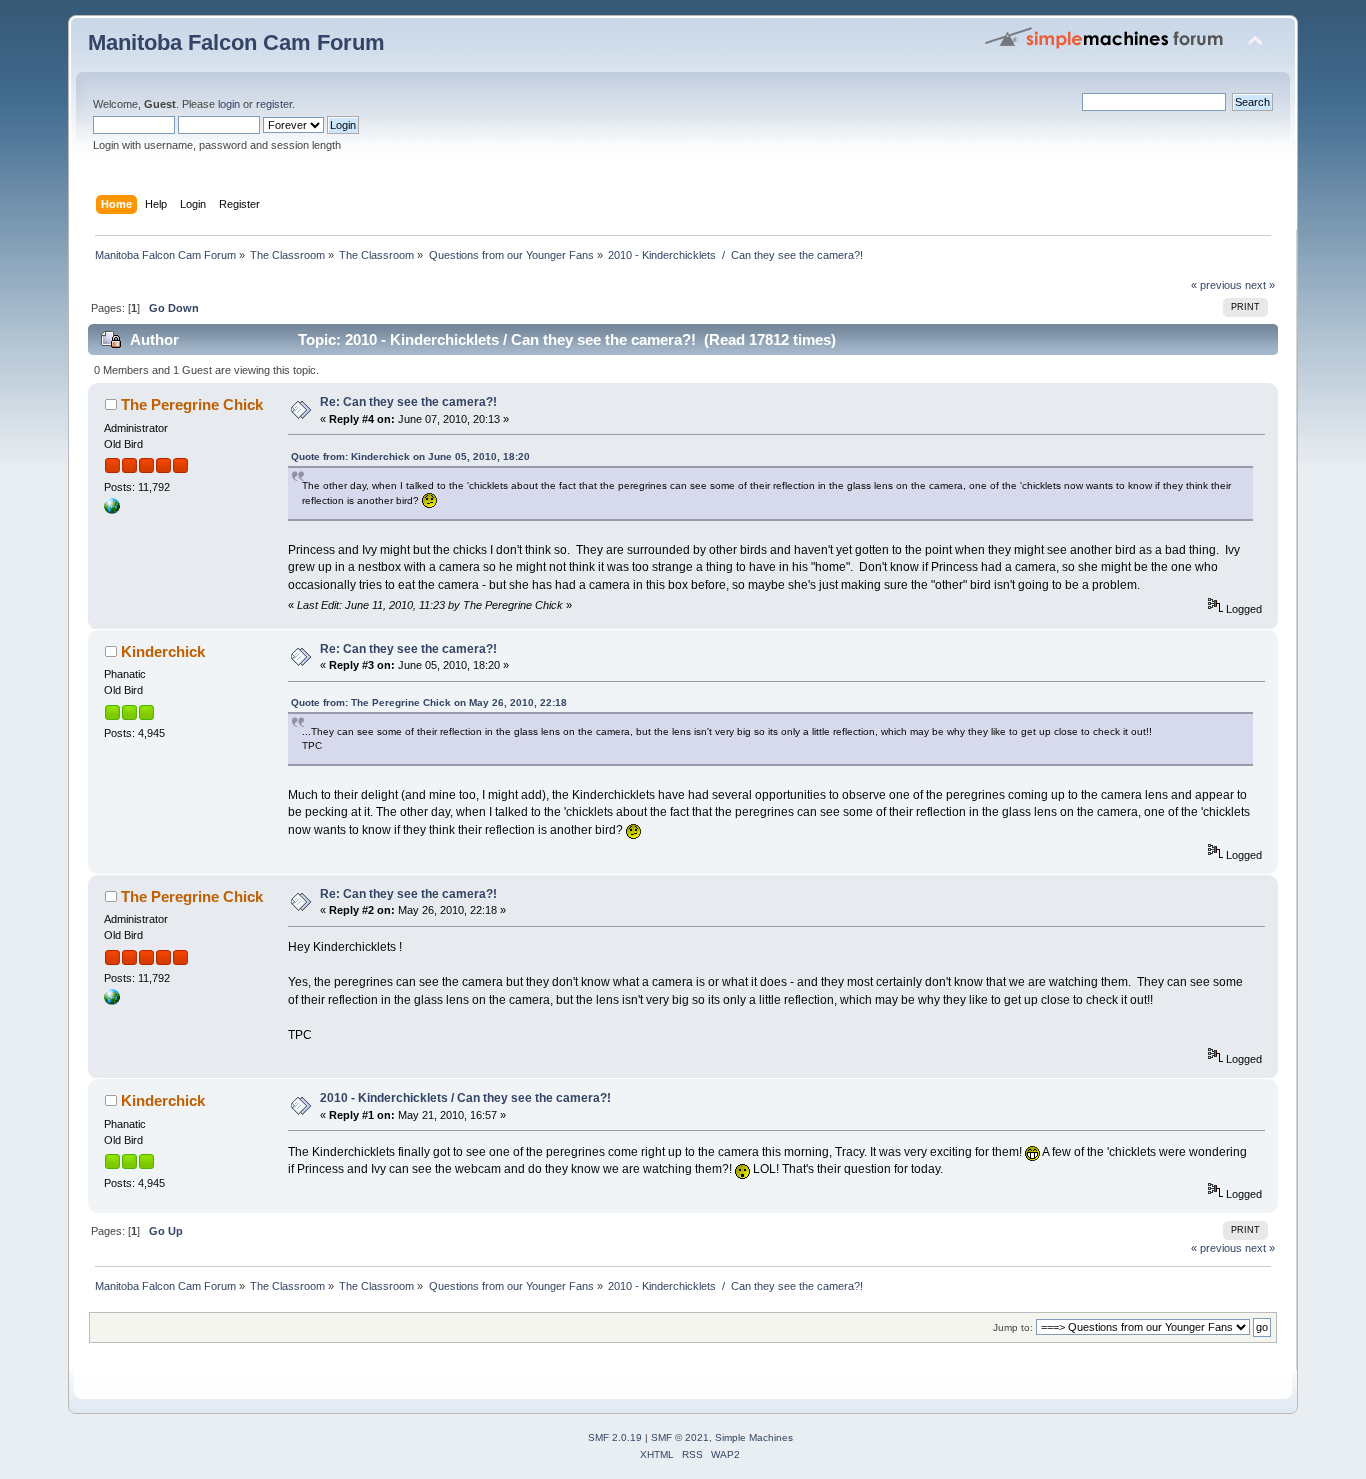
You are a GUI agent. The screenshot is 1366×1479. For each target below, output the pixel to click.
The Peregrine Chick (192, 404)
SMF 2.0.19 (615, 1437)
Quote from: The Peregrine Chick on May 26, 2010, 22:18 (429, 702)
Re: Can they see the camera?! (408, 402)
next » (1260, 285)
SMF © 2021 (680, 1437)
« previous (1216, 285)
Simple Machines (754, 1437)
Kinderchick (163, 651)
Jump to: (1013, 1327)
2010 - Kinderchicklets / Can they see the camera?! (465, 1098)
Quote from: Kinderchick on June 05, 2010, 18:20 (410, 456)
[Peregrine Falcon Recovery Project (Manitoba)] (112, 510)
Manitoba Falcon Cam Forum (236, 42)
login (229, 104)
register (274, 104)
